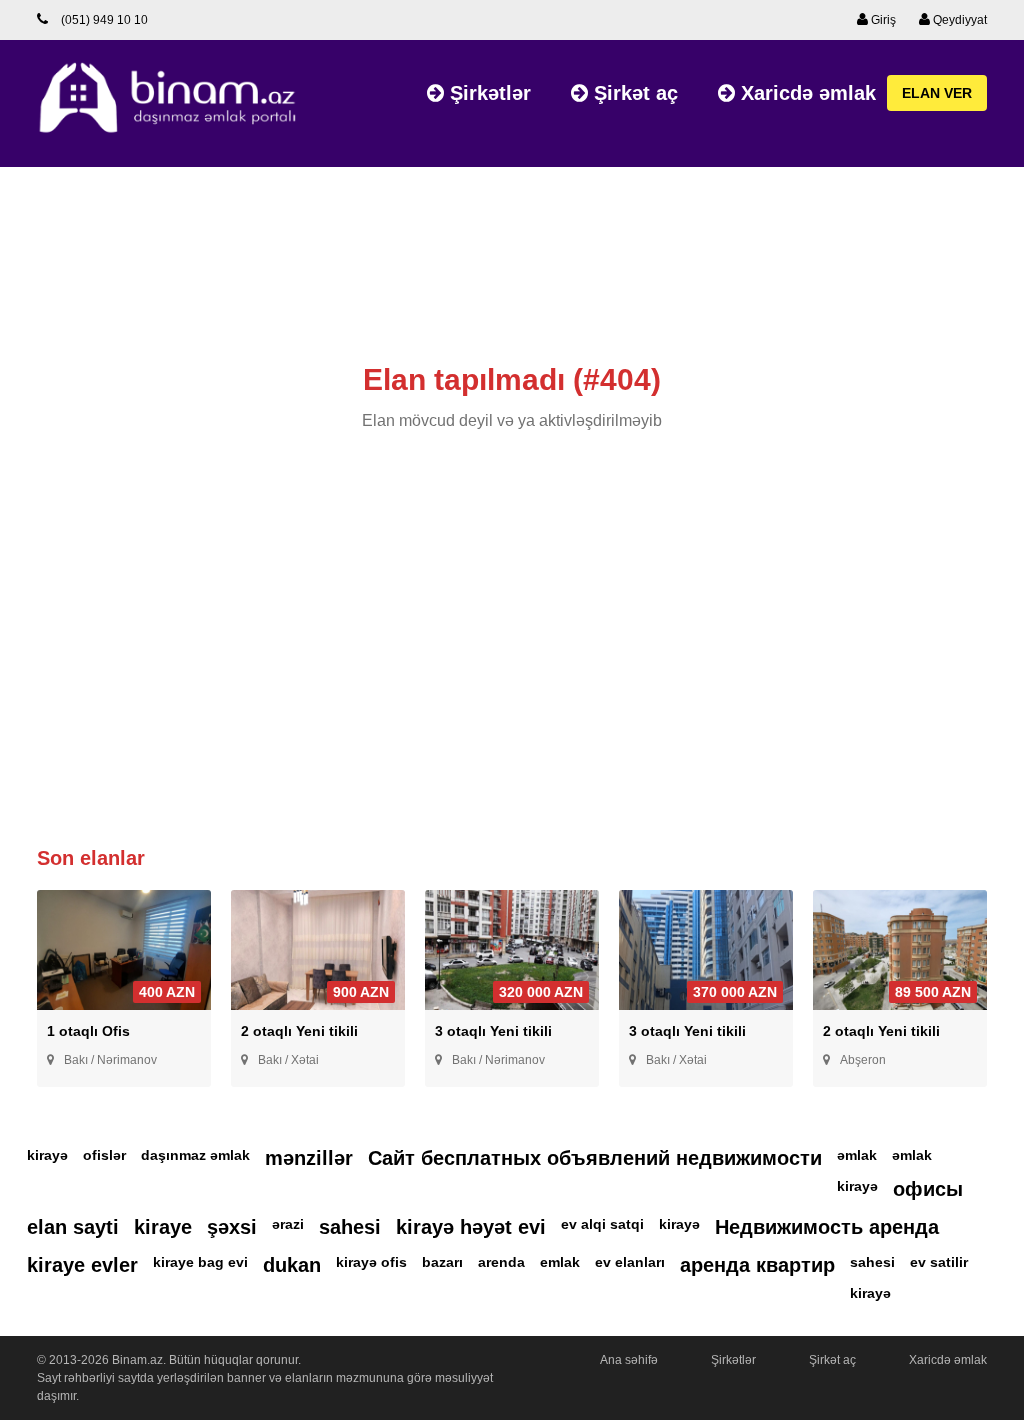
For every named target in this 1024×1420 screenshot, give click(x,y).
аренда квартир (757, 1265)
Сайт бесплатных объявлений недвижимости (595, 1158)
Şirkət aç (633, 93)
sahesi (350, 1227)
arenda (501, 1262)
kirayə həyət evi (471, 1227)
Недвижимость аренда (827, 1227)
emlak (560, 1262)
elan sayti (73, 1227)
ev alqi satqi (602, 1224)
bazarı (442, 1262)
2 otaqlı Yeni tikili (299, 1031)
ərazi (288, 1224)
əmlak (857, 1155)
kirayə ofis (371, 1262)
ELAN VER (937, 93)
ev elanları (630, 1262)
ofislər (104, 1155)
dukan (292, 1265)
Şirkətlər (487, 93)
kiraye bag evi (200, 1262)
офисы (928, 1189)
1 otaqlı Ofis (88, 1031)
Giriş (882, 20)
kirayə (47, 1155)
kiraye (163, 1227)
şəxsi (232, 1227)
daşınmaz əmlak (195, 1155)
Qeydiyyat (958, 20)
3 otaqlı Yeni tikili (493, 1031)
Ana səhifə (629, 1360)
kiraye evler (82, 1265)
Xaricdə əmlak (805, 93)
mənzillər (309, 1158)
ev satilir (939, 1262)
